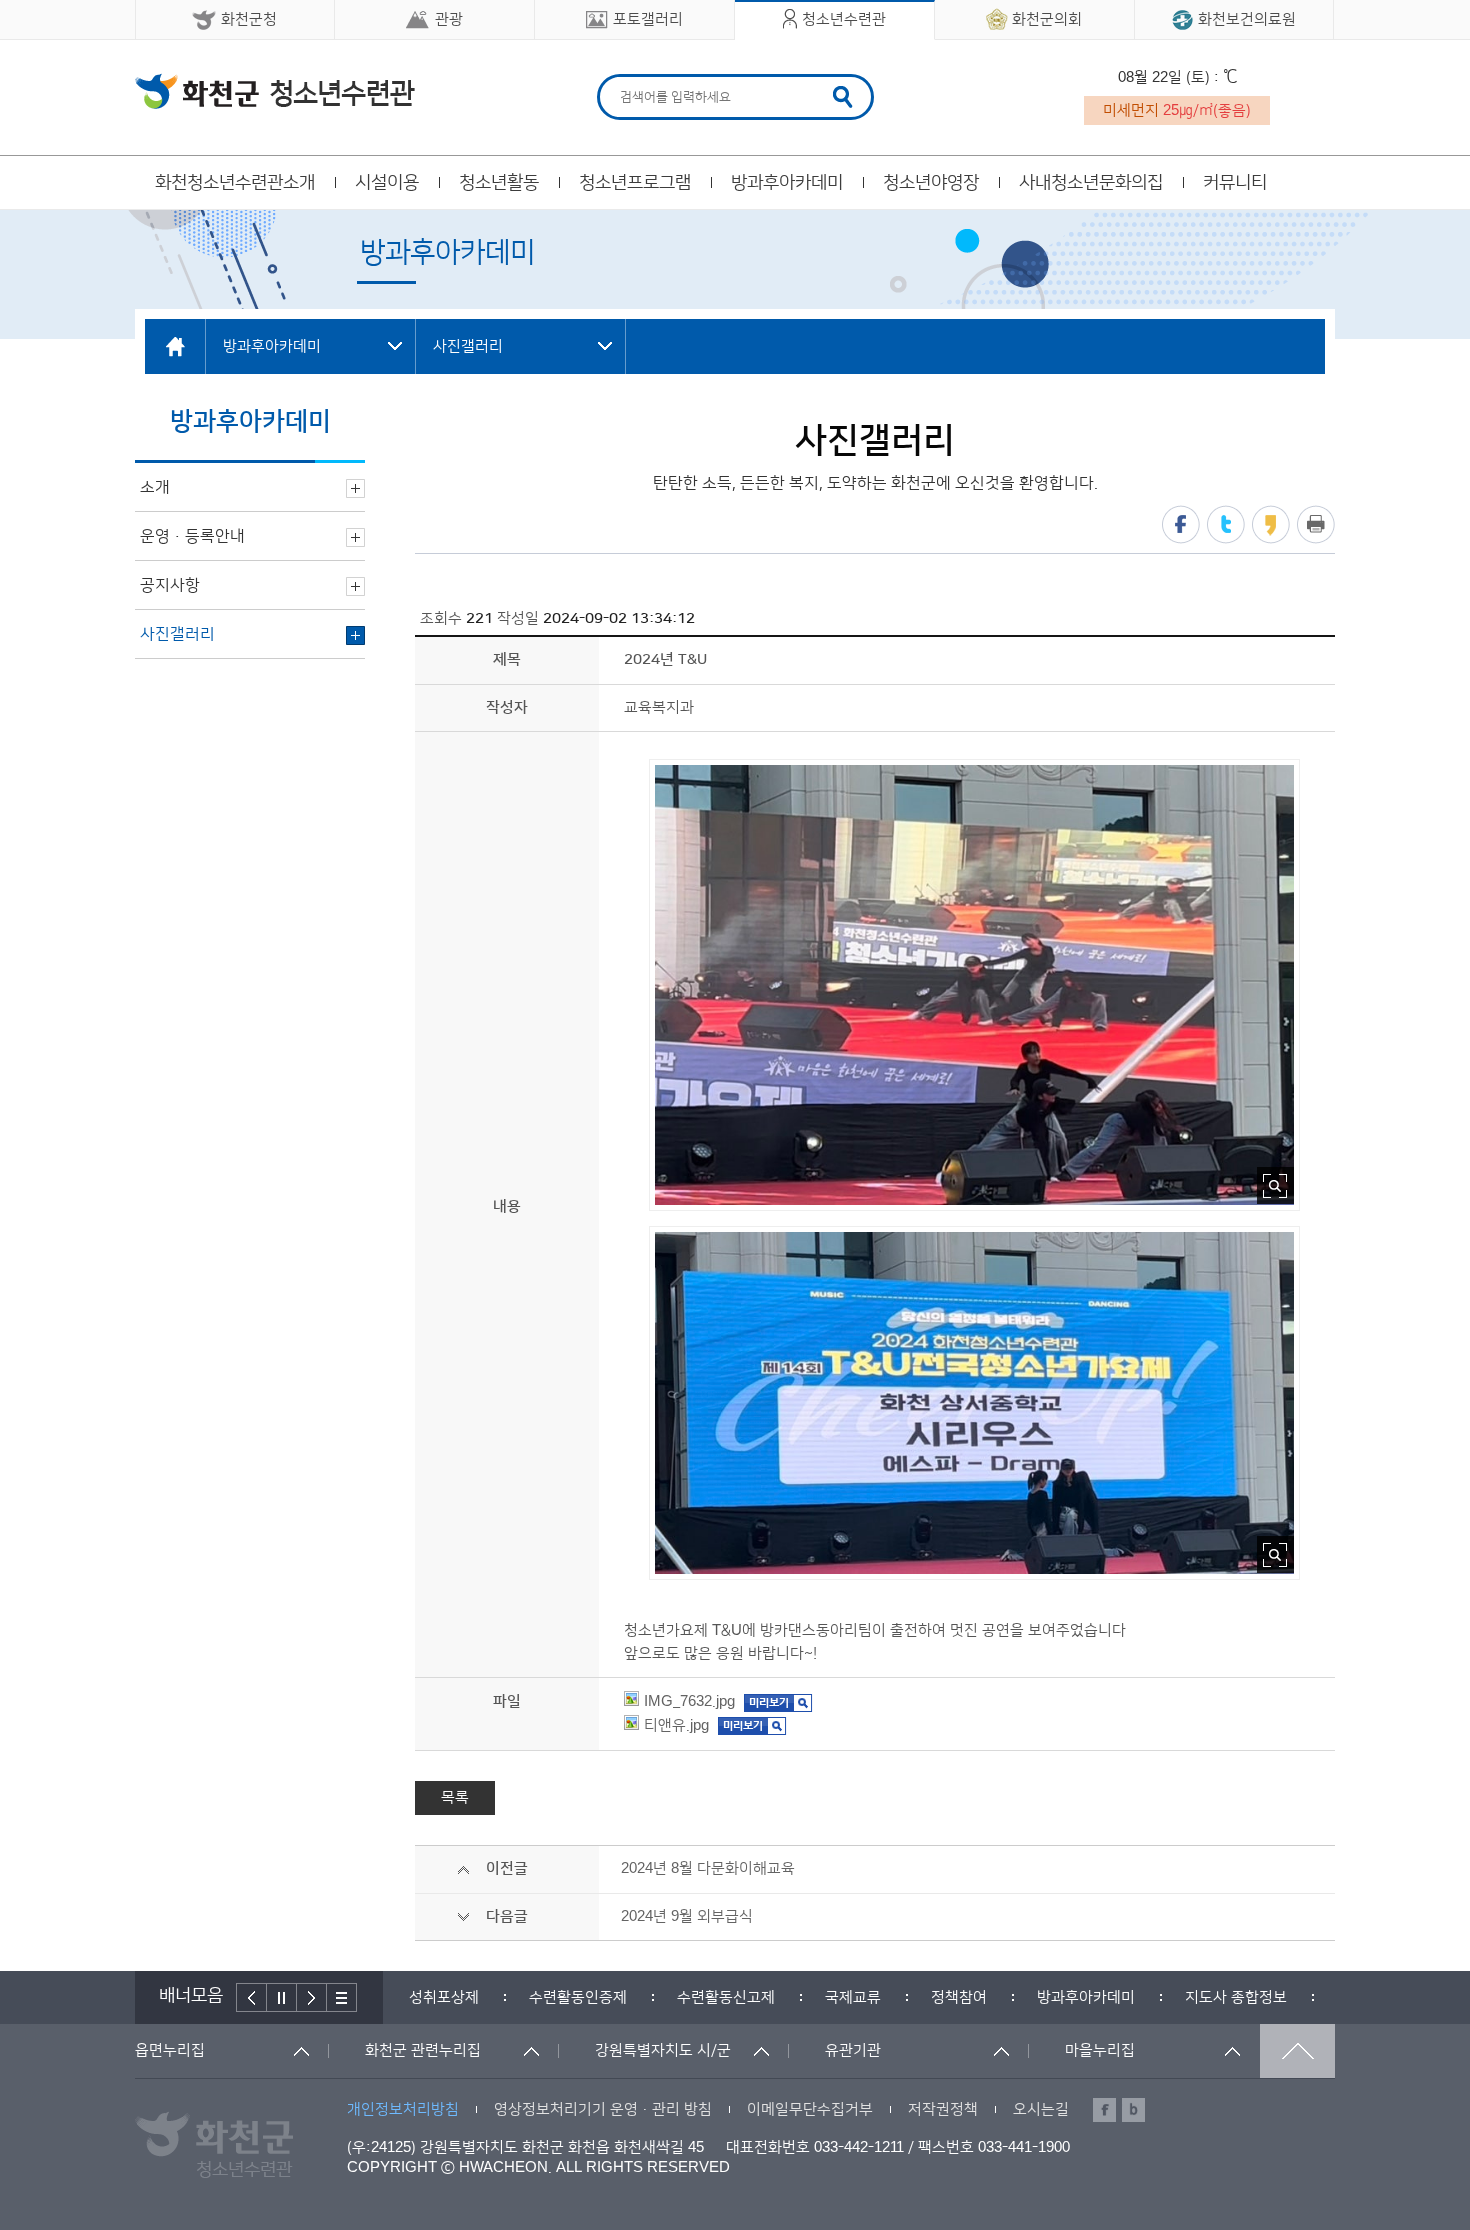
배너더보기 (342, 1997)
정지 (282, 1997)
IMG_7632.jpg (689, 1701)
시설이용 (387, 183)
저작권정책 (943, 2109)
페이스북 (1181, 524)
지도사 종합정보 (1236, 1997)
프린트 (1316, 524)
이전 (251, 1997)
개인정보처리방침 (403, 2109)
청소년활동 (499, 183)
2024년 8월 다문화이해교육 (708, 1868)
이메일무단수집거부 (810, 2109)
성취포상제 (444, 1997)
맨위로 (1297, 2051)
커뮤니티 (1235, 183)
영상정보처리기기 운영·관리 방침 (603, 2109)
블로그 (1133, 2110)
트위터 (1226, 524)
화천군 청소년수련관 (275, 91)
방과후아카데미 (787, 183)
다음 (312, 1997)
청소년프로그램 (635, 183)
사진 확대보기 (1275, 1185)
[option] (444, 1997)
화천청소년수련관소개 (235, 183)
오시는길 (1041, 2109)
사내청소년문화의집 (1091, 183)
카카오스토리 (1271, 524)
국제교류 (853, 1997)
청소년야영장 (931, 183)
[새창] (778, 1701)
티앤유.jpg (676, 1725)
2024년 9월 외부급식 (687, 1916)
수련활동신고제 (726, 1997)
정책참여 (959, 1997)
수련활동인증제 (578, 1997)
